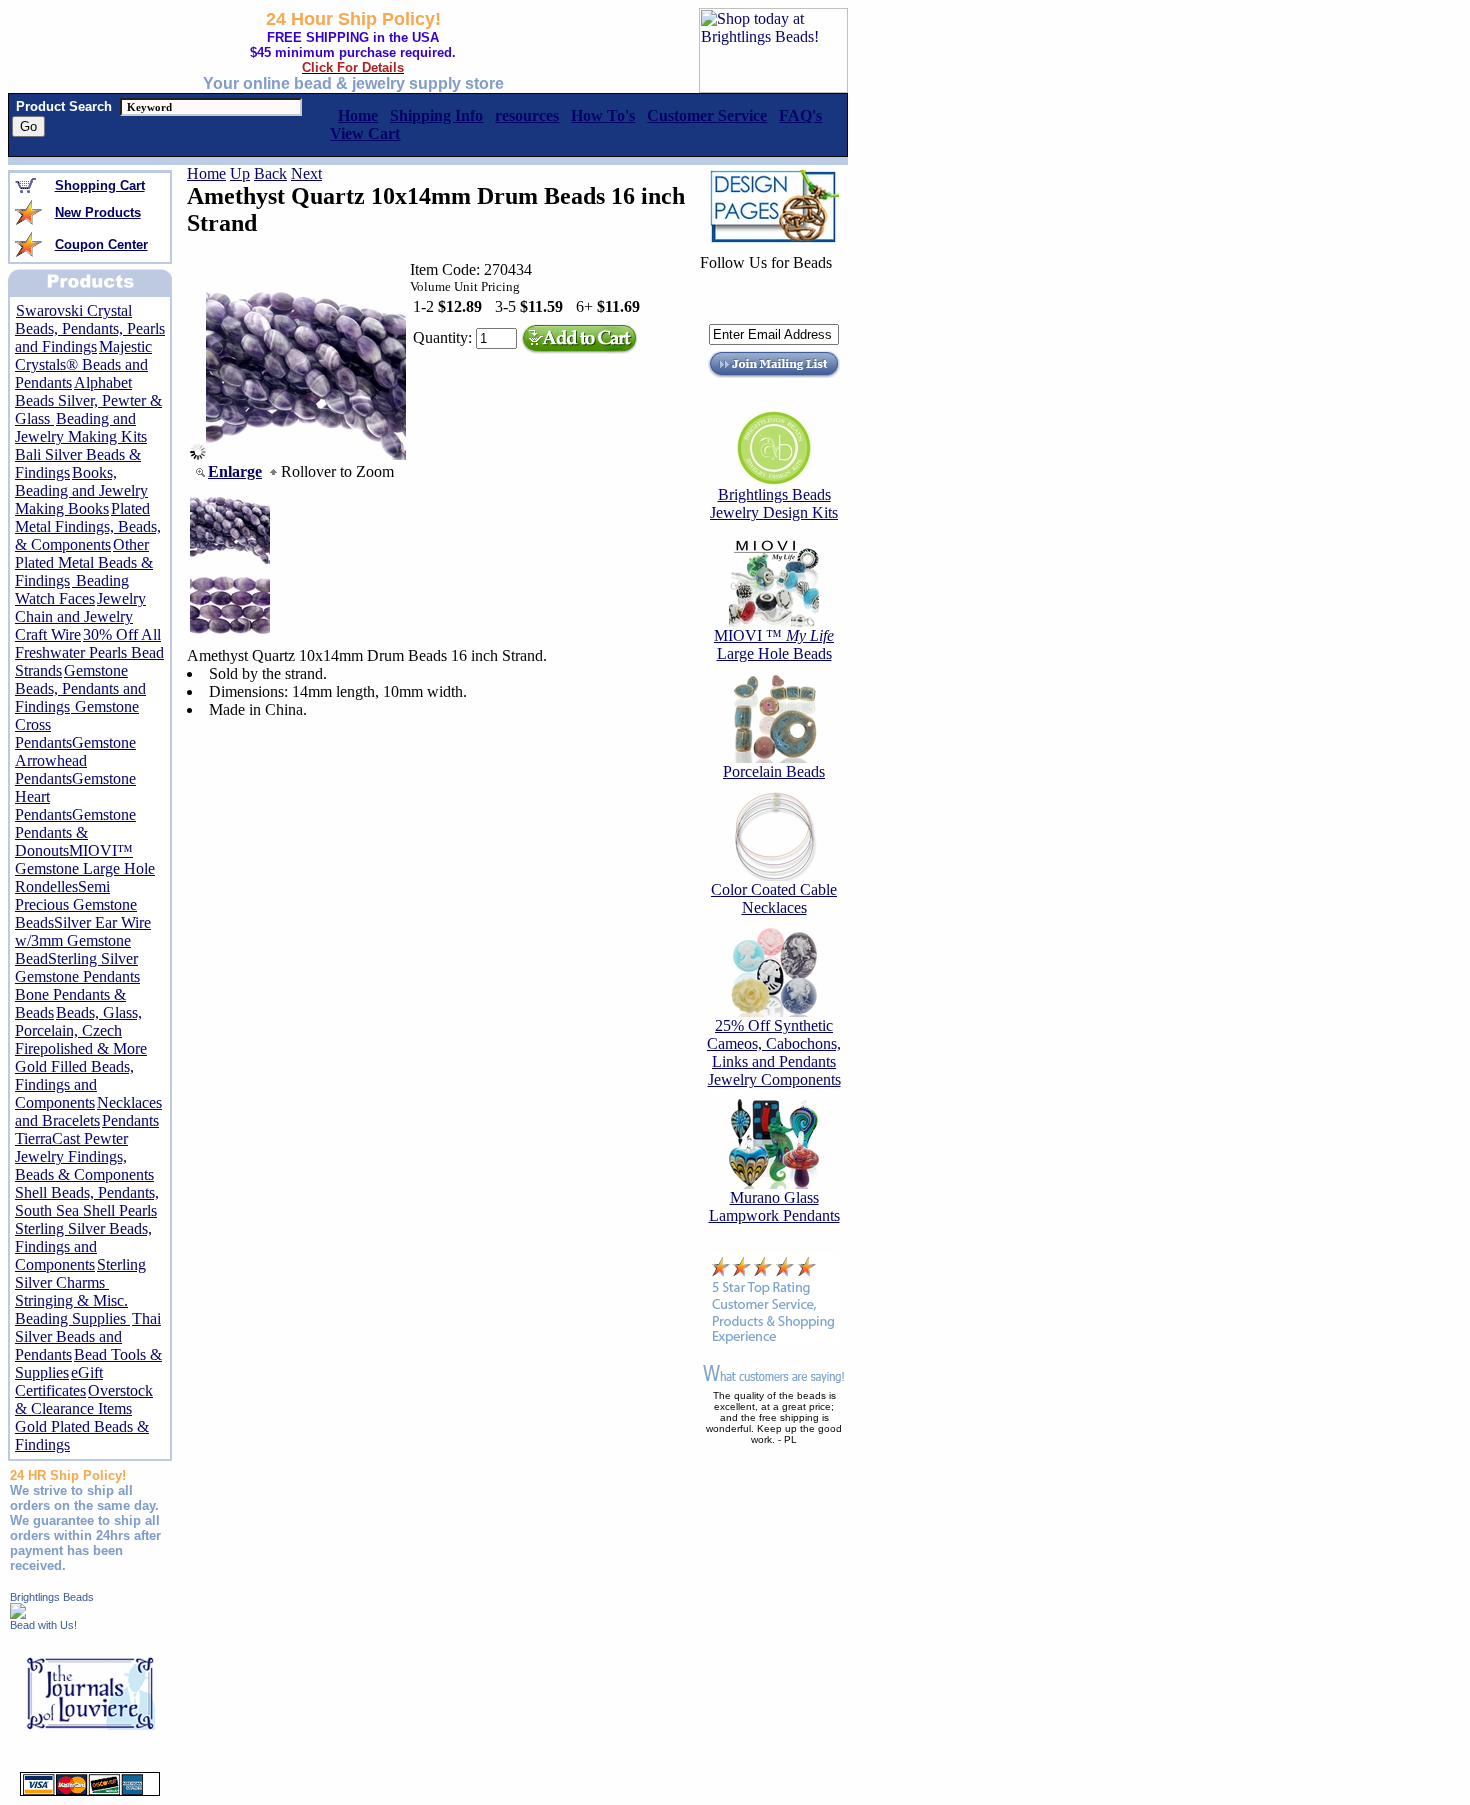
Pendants (130, 1120)
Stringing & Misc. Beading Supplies (72, 1309)
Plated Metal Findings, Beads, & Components (88, 526)
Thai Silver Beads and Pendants (88, 1336)
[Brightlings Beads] (18, 1613)
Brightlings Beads (52, 1597)
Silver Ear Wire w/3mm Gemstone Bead (83, 940)
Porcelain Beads (774, 771)
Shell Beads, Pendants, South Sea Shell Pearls (87, 1201)
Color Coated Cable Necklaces (774, 898)
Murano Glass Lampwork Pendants (774, 1206)
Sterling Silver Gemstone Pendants (77, 967)
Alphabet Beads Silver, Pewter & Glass (88, 400)
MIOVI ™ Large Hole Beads (774, 644)
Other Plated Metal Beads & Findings (84, 562)
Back (270, 173)
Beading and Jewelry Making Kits (81, 427)
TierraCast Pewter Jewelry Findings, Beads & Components (84, 1156)
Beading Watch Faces (72, 589)
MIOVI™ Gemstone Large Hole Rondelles (85, 868)
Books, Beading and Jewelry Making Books (81, 490)
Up (240, 173)
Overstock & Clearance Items (84, 1399)
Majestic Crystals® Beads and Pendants (83, 364)
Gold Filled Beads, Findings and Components (74, 1084)
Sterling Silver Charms (80, 1273)
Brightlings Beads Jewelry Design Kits (774, 503)
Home (206, 173)
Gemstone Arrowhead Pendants (75, 760)
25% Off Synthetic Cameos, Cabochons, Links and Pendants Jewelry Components (774, 1052)
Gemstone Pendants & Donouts (75, 832)
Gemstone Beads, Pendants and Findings (80, 688)
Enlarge (235, 471)
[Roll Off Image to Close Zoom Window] (306, 454)
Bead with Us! (43, 1625)
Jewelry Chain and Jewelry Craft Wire (80, 616)
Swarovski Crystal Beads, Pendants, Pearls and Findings (90, 328)
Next (306, 173)
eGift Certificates (59, 1381)
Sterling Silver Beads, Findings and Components (83, 1246)
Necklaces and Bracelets (88, 1111)
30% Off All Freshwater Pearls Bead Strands (89, 652)
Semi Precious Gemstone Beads (76, 904)
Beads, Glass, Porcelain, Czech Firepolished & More (81, 1030)
